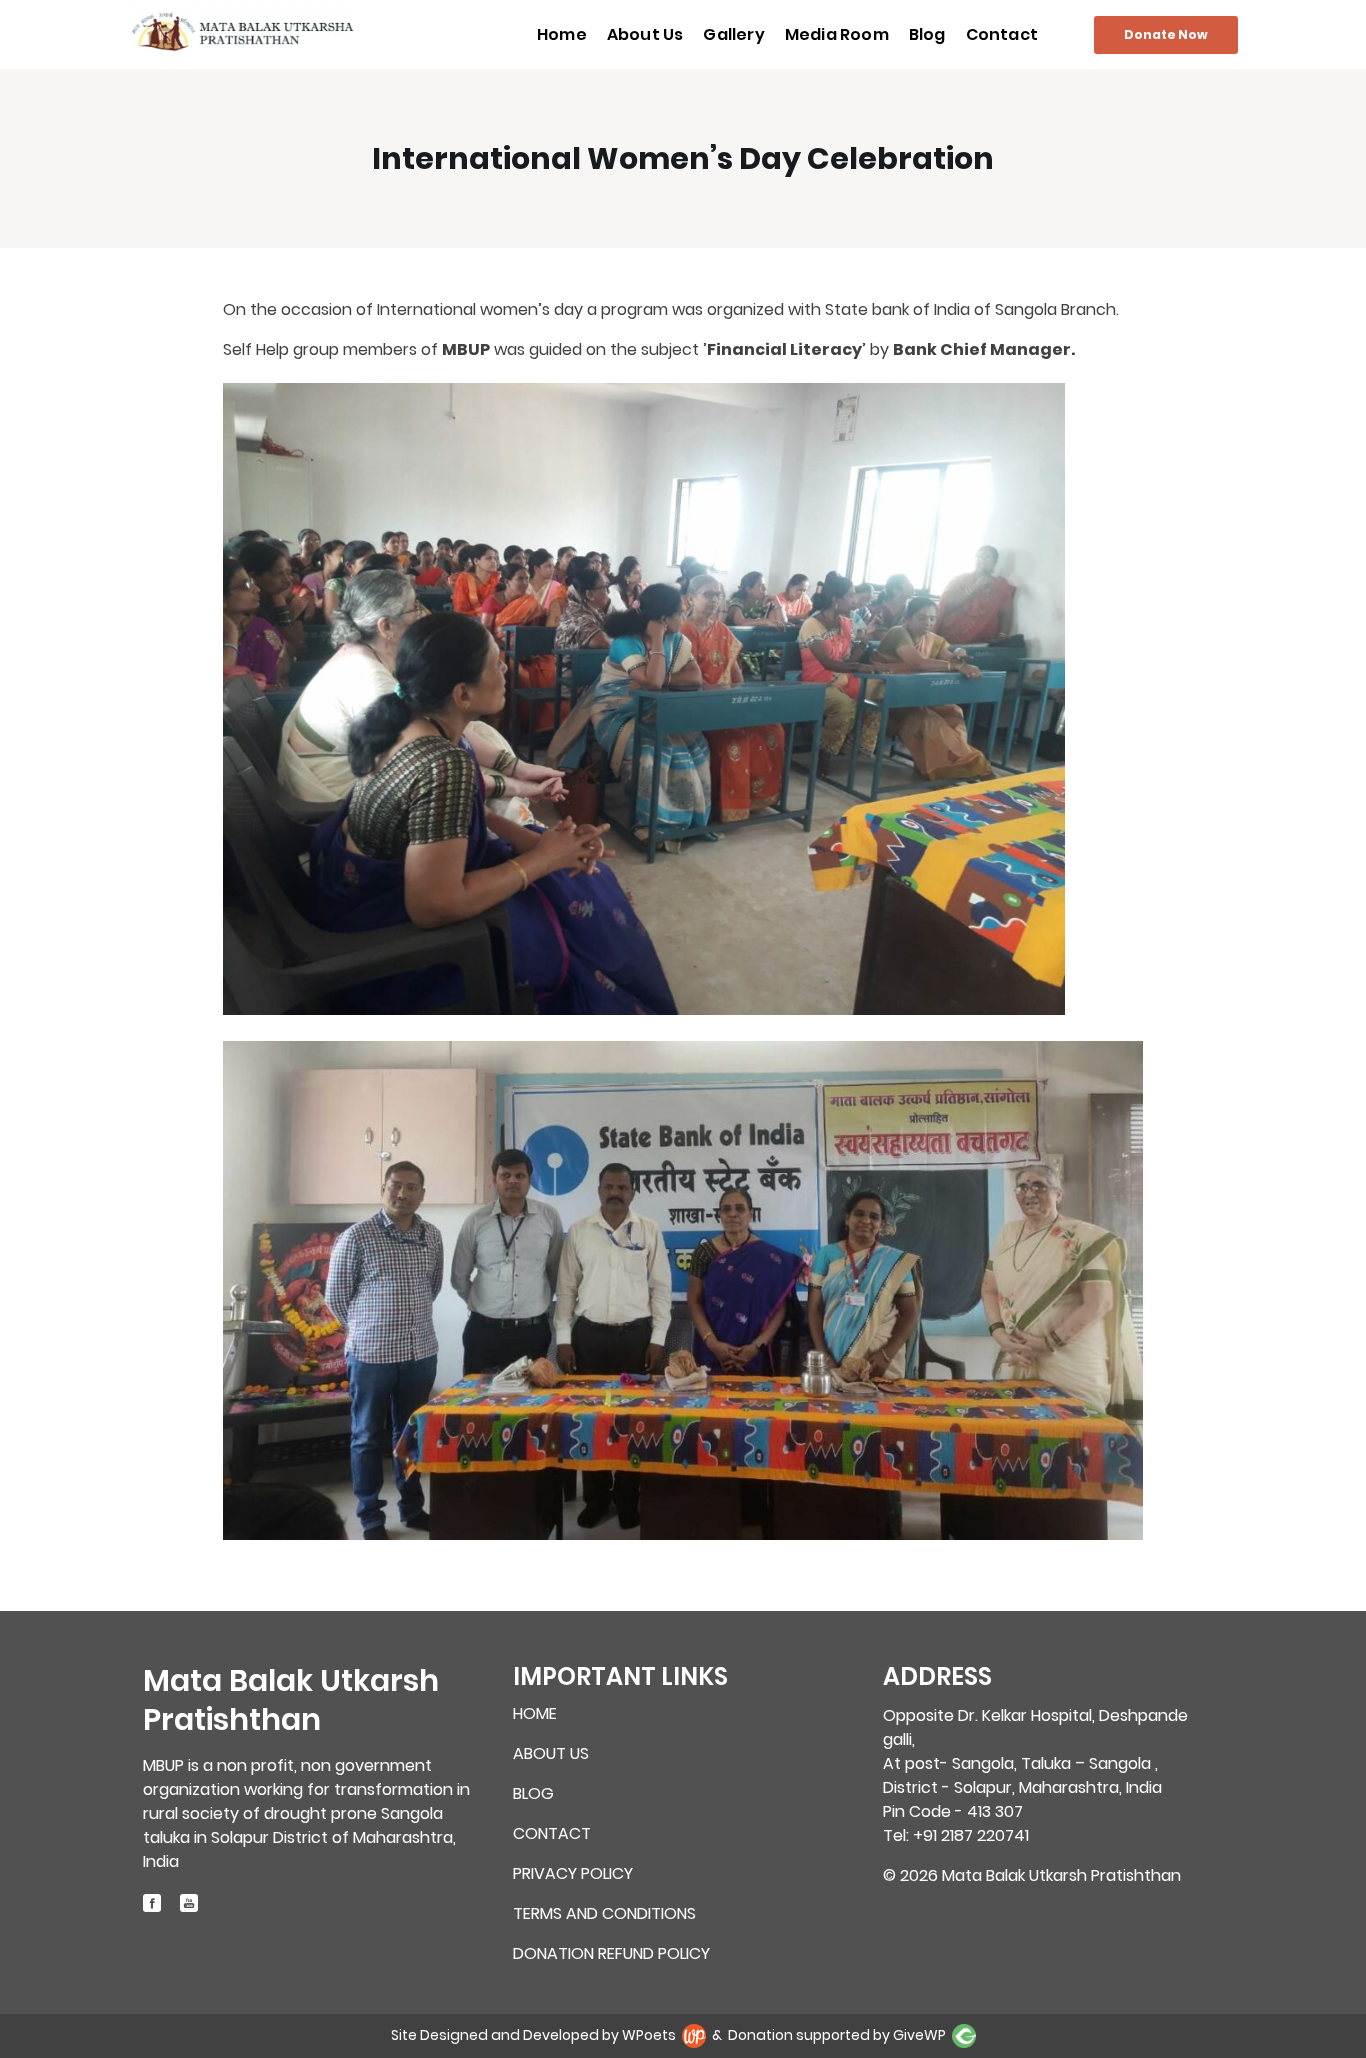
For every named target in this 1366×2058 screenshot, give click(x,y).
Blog (927, 34)
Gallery (733, 34)
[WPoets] (695, 2035)
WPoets (649, 2035)
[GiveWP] (964, 2035)
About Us (645, 34)
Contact (1002, 34)
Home (562, 34)
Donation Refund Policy (611, 1954)
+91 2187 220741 (971, 1835)
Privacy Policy (573, 1874)
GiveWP (919, 2035)
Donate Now (1166, 34)
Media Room (837, 34)
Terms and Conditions (604, 1914)
